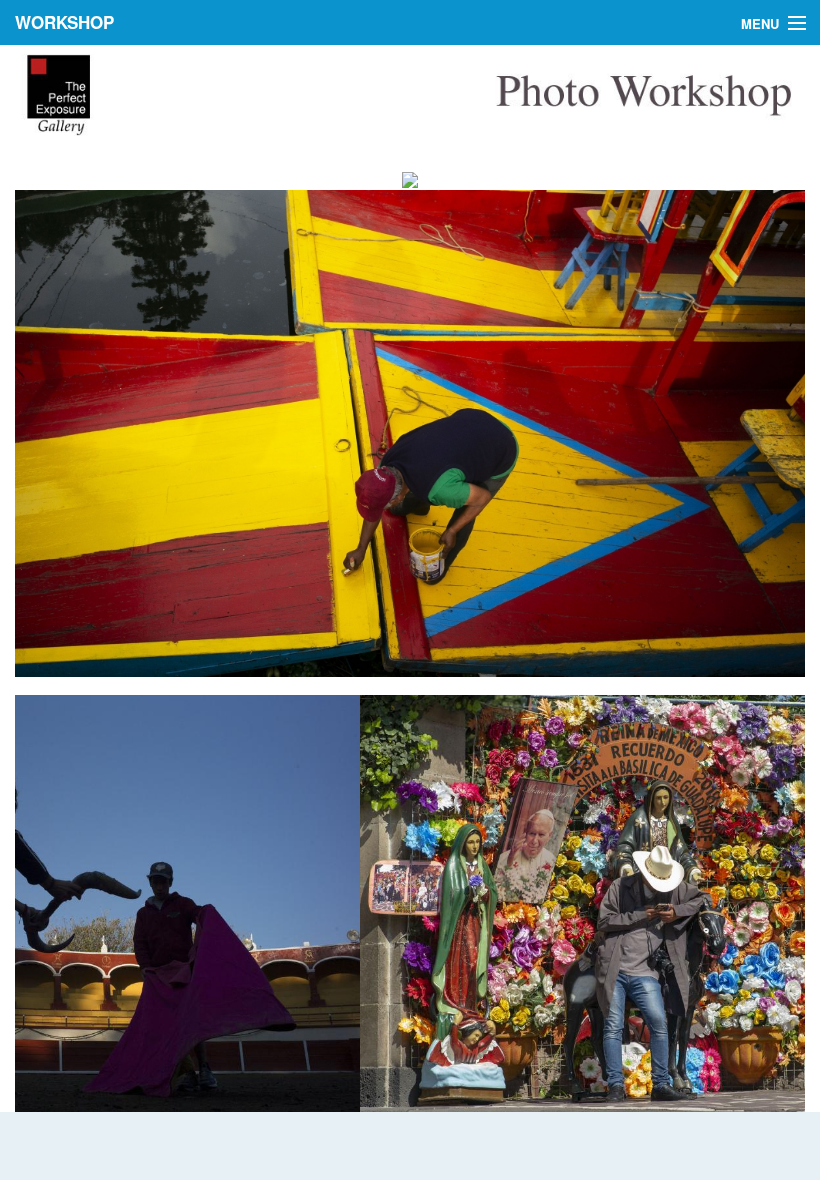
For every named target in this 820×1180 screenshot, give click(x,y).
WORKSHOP (64, 22)
